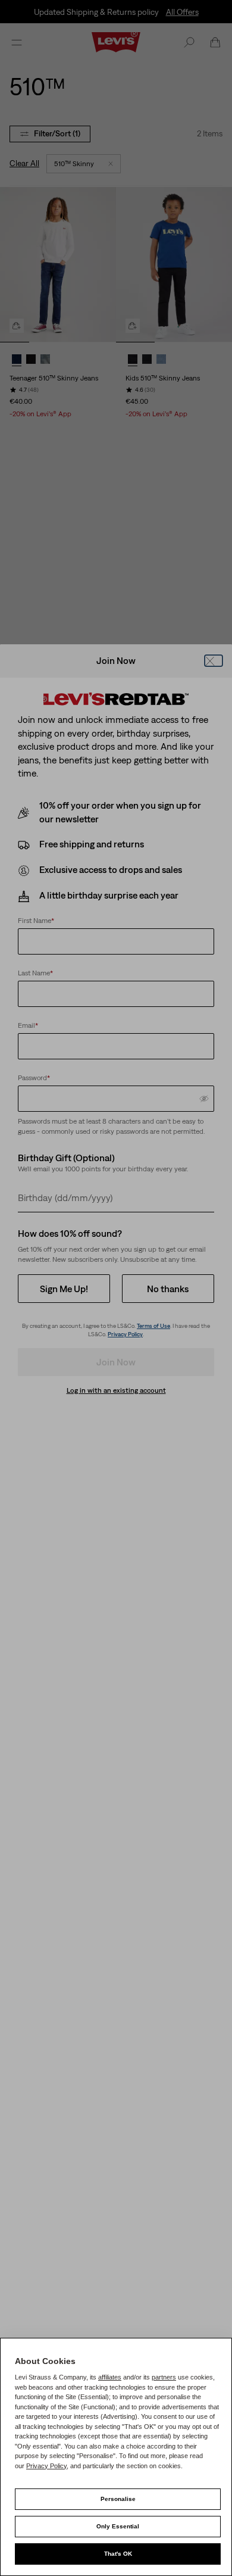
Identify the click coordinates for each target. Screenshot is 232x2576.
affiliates (110, 2377)
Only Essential (118, 2526)
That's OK (118, 2554)
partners (164, 2377)
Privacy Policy (46, 2466)
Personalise (118, 2499)
